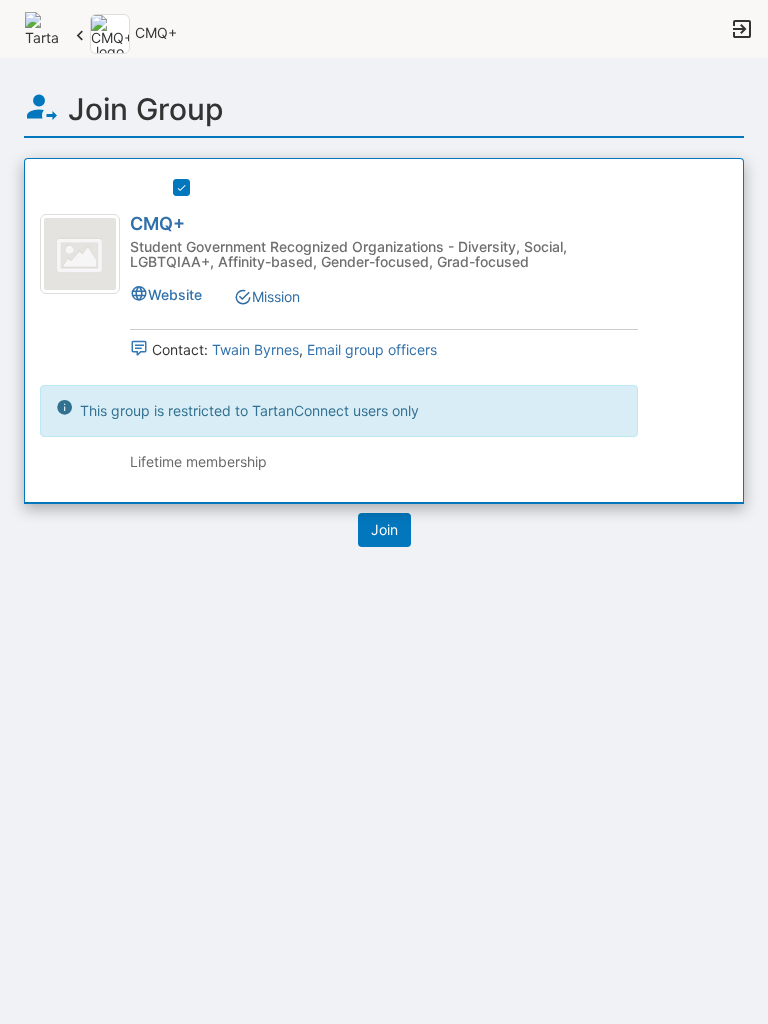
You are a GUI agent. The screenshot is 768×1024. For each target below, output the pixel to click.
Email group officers (372, 349)
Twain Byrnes (255, 349)
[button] (42, 27)
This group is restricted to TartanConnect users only (247, 410)
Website (175, 294)
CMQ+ (157, 223)
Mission (276, 296)
